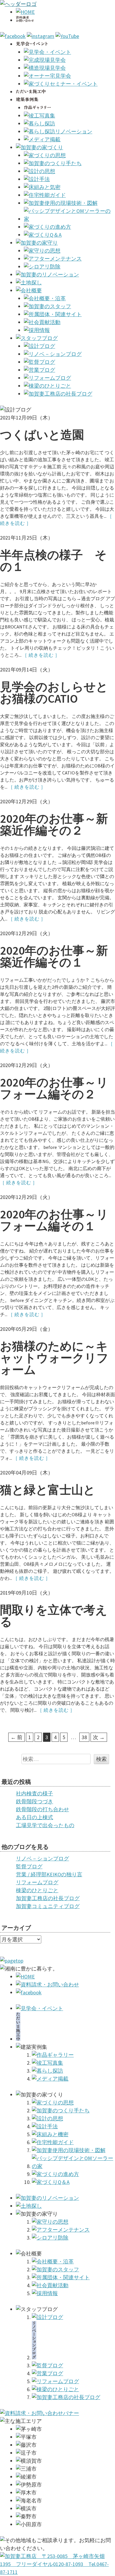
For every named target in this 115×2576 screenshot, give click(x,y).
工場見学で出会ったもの (45, 1825)
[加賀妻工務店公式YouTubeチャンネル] (67, 36)
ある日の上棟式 (34, 1817)
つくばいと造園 (42, 435)
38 (84, 1737)
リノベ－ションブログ (42, 1858)
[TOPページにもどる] (57, 2572)
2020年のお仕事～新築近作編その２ (54, 825)
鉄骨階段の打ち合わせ (42, 1809)
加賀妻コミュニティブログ (48, 1906)
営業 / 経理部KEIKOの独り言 (49, 1874)
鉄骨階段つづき (34, 1801)
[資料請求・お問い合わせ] (47, 1984)
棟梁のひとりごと (37, 1890)
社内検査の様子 (34, 1793)
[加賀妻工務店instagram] (41, 36)
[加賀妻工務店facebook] (13, 36)
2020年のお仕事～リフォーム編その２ (54, 1088)
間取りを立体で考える (54, 1616)
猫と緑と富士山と (48, 1490)
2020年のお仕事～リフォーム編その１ (54, 1220)
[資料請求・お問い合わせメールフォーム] (40, 2413)
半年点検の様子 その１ (53, 561)
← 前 (17, 1737)
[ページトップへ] (12, 1961)
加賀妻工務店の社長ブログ (48, 1898)
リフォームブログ (37, 1882)
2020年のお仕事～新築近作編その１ (54, 956)
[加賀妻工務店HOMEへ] (18, 4)
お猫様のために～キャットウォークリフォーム (54, 1358)
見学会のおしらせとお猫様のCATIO (54, 693)
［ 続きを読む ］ (41, 655)
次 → (99, 1737)
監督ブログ (29, 1866)
